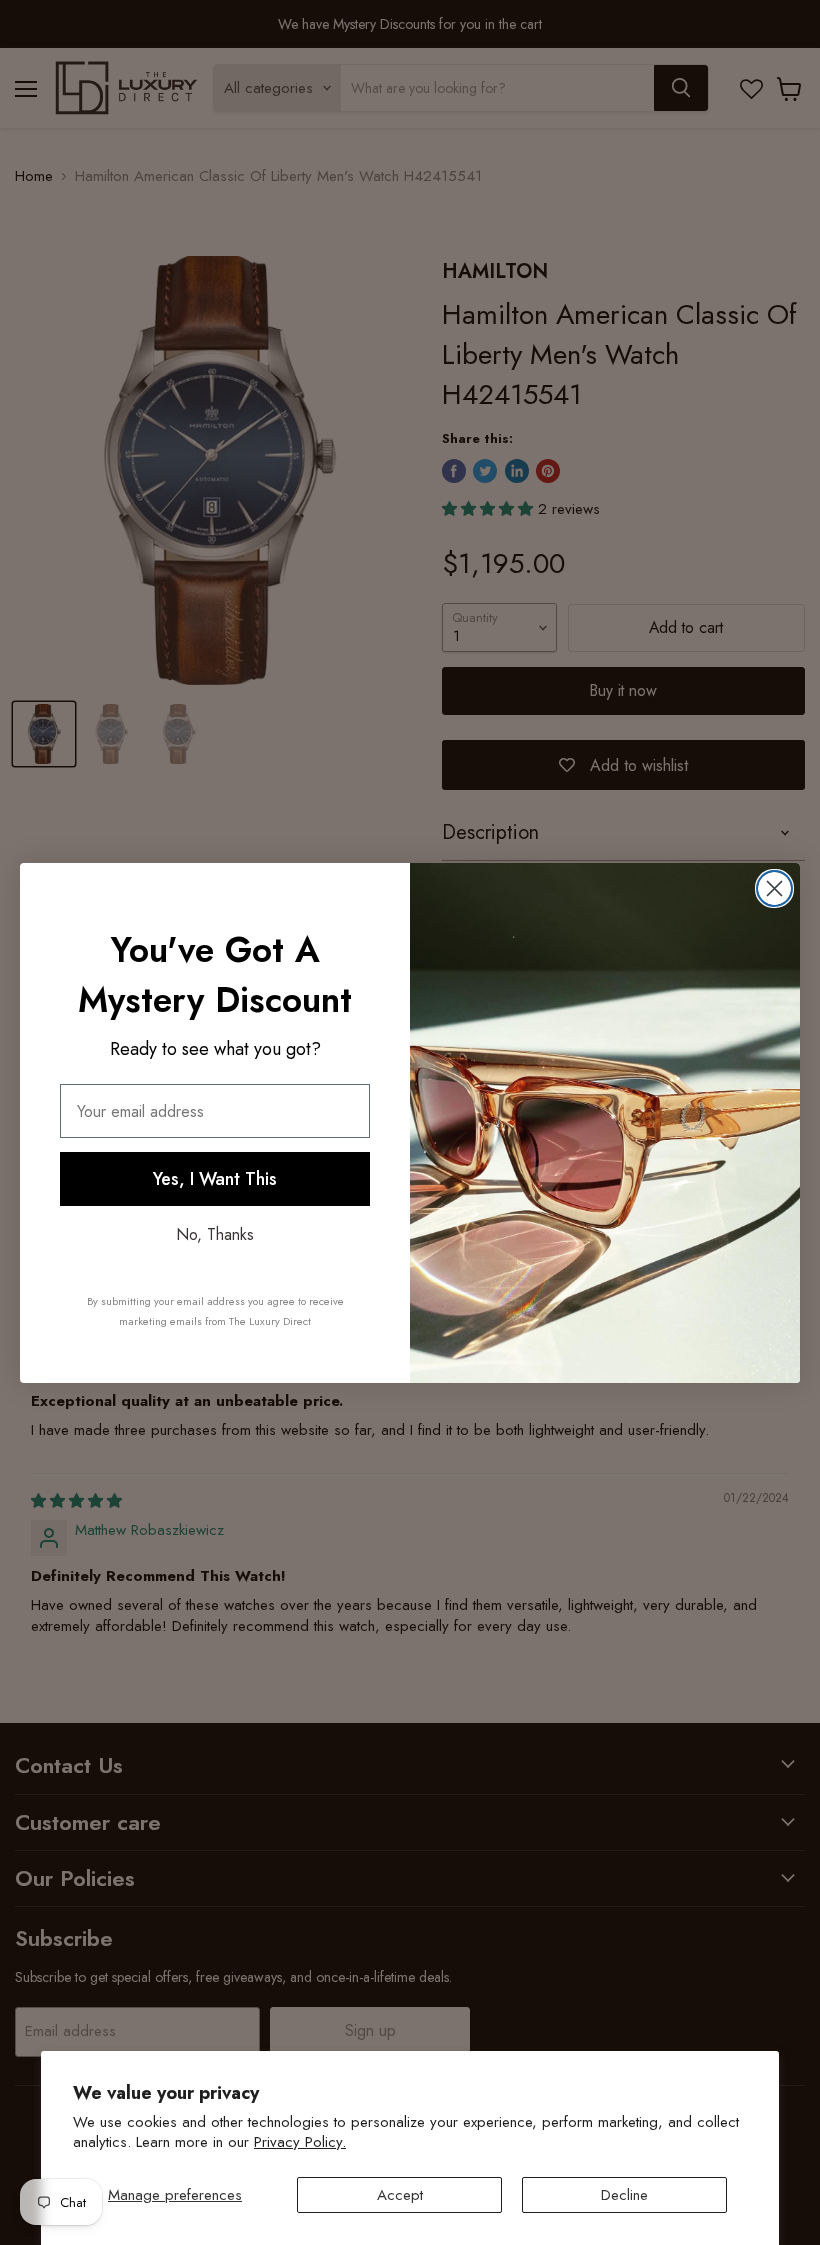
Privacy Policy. (300, 2142)
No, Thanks (215, 1234)
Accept (400, 2195)
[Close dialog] (774, 888)
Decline (624, 2195)
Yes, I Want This (215, 1179)
